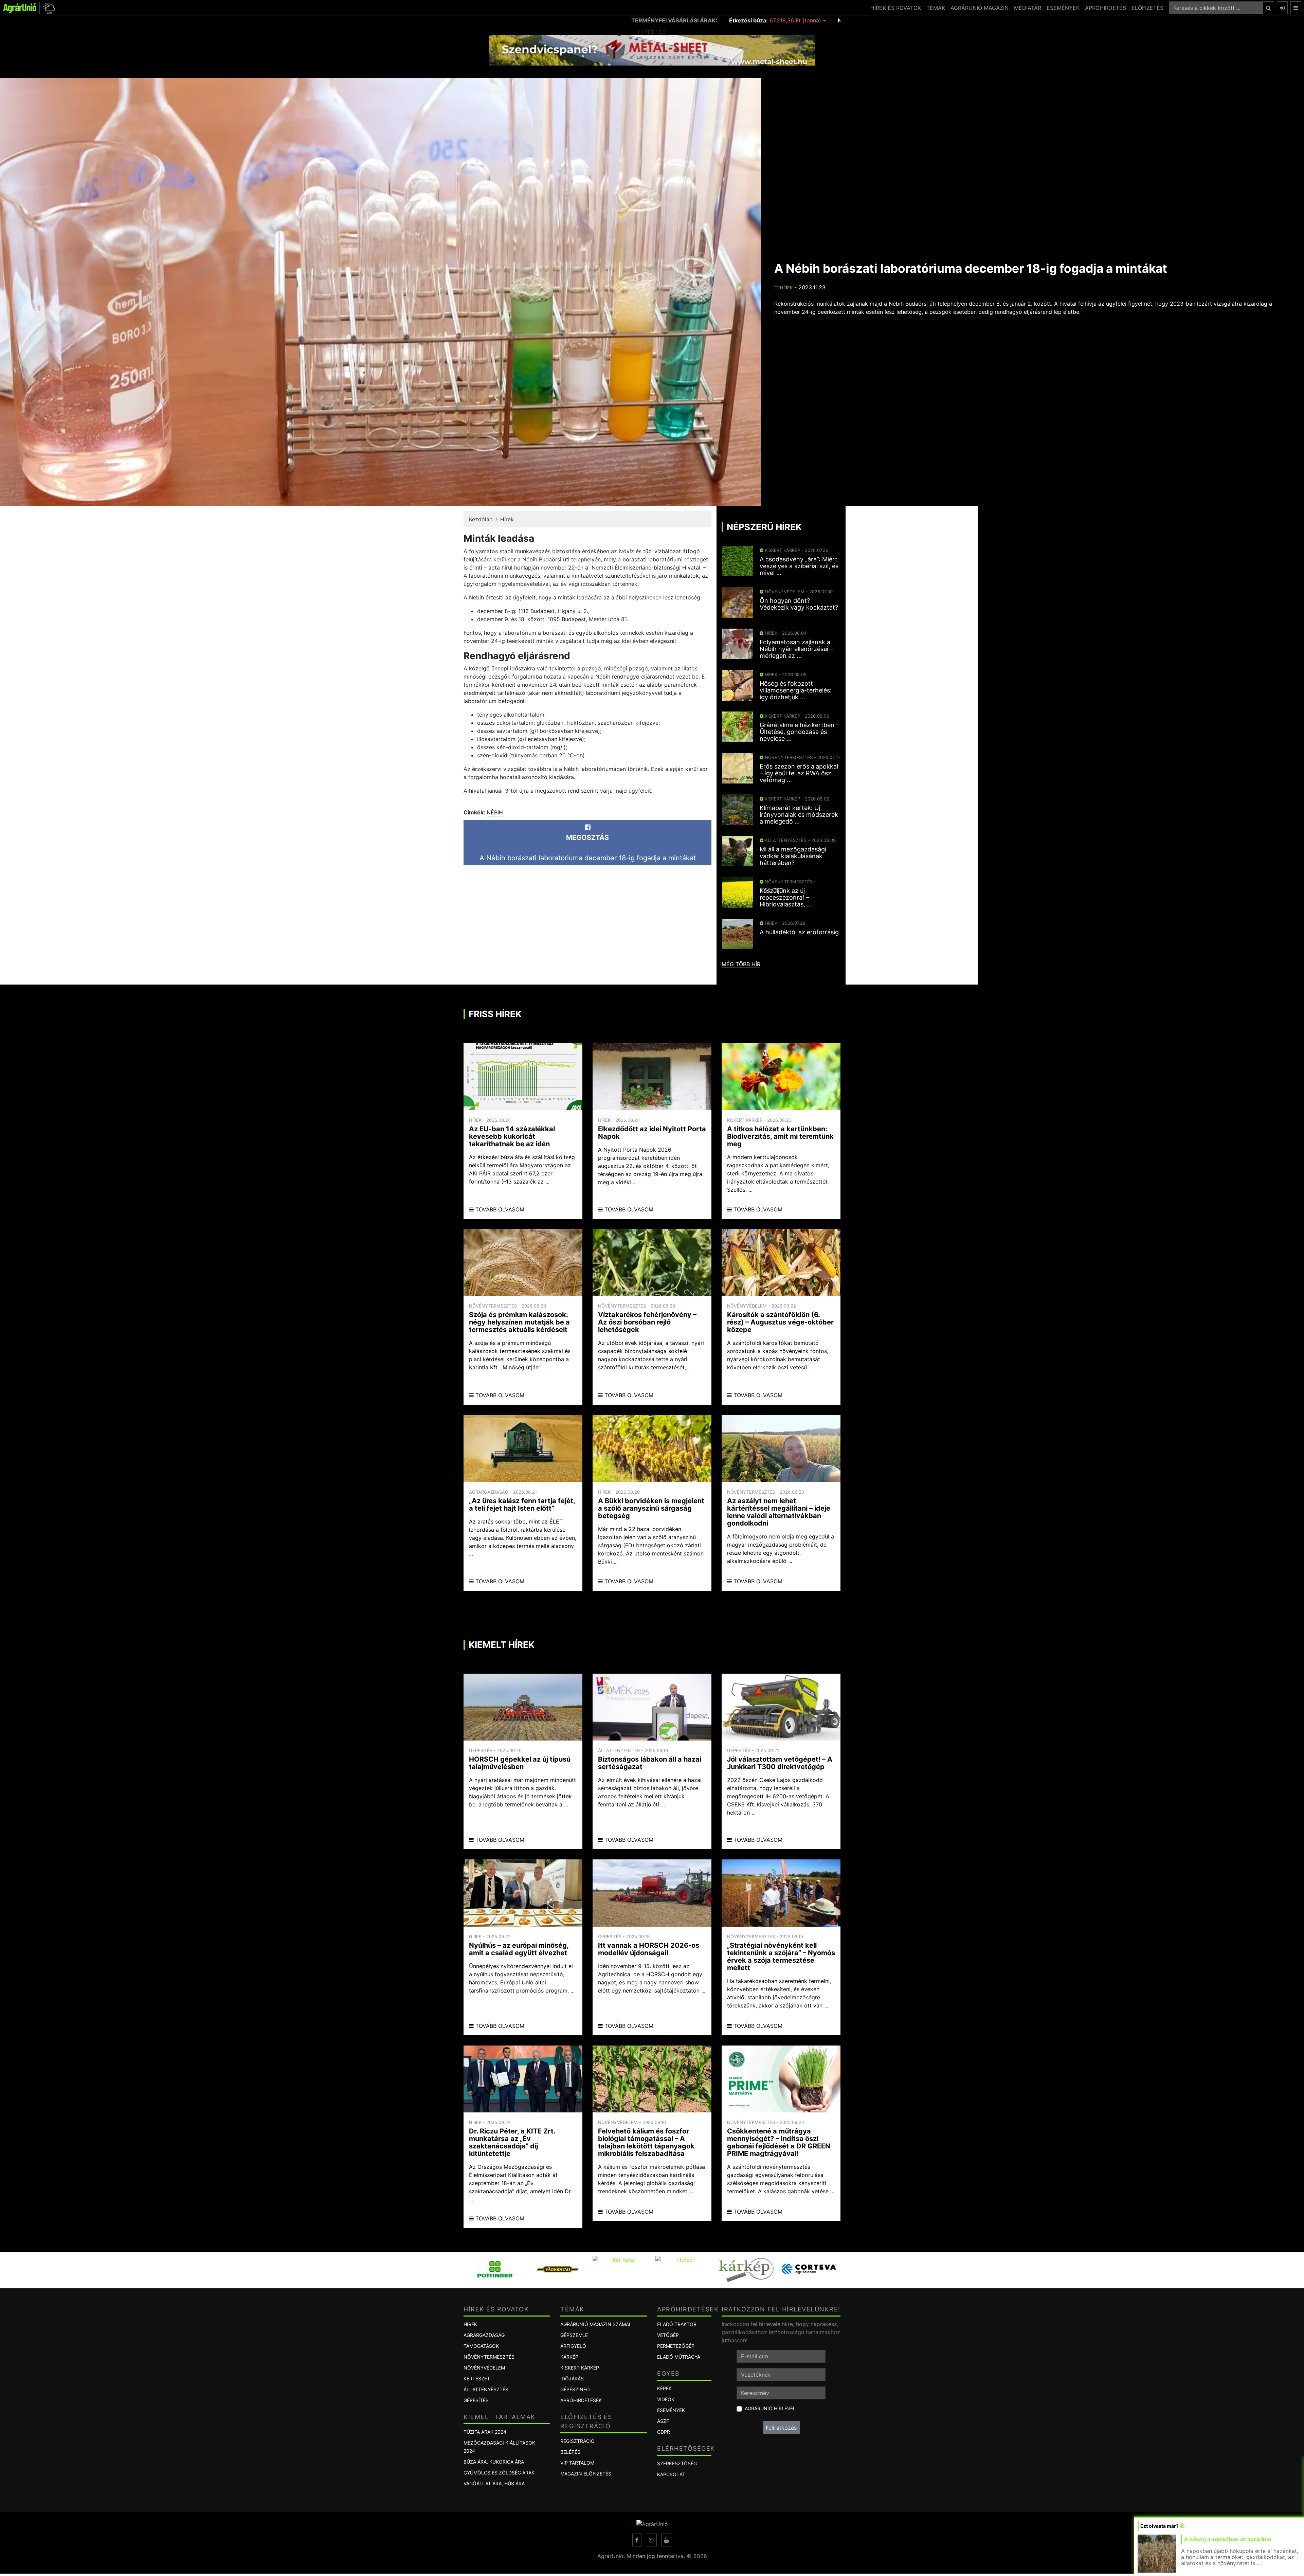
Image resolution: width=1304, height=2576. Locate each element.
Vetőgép (668, 2335)
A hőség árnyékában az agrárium (1228, 2539)
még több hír (741, 964)
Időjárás (572, 2379)
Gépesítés (476, 2400)
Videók (666, 2399)
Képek (664, 2388)
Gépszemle (574, 2335)
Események (671, 2410)
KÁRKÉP (569, 2357)
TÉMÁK (936, 8)
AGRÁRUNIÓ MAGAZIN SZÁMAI (595, 2324)
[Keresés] (1269, 8)
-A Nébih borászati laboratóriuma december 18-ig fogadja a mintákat (588, 848)
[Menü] (1296, 8)
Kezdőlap (481, 519)
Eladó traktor (677, 2324)
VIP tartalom (577, 2463)
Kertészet (477, 2379)
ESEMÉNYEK (1063, 8)
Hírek (786, 288)
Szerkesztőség (677, 2463)
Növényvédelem (484, 2368)
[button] (48, 8)
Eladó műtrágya (679, 2357)
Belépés (570, 2452)
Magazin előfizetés (586, 2474)
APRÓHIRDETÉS (1106, 8)
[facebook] (637, 2540)
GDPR (664, 2432)
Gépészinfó (575, 2389)
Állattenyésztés (486, 2389)
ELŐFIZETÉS (1147, 8)
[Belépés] (1282, 8)
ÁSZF (663, 2421)
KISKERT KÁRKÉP (580, 2368)
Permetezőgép (676, 2346)
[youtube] (667, 2540)
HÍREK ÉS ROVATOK (896, 8)
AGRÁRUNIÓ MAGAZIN (980, 8)
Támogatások (481, 2346)
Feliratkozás (781, 2428)
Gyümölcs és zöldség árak (499, 2473)
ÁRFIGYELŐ (573, 2346)
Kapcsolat (671, 2474)
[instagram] (651, 2540)
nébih (495, 812)
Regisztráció (577, 2441)
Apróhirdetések (581, 2400)
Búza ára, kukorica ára (494, 2462)
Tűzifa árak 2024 (485, 2432)
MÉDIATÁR (1028, 8)
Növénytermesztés (489, 2357)
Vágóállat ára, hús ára (494, 2483)
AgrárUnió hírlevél (770, 2408)
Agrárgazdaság (484, 2335)
